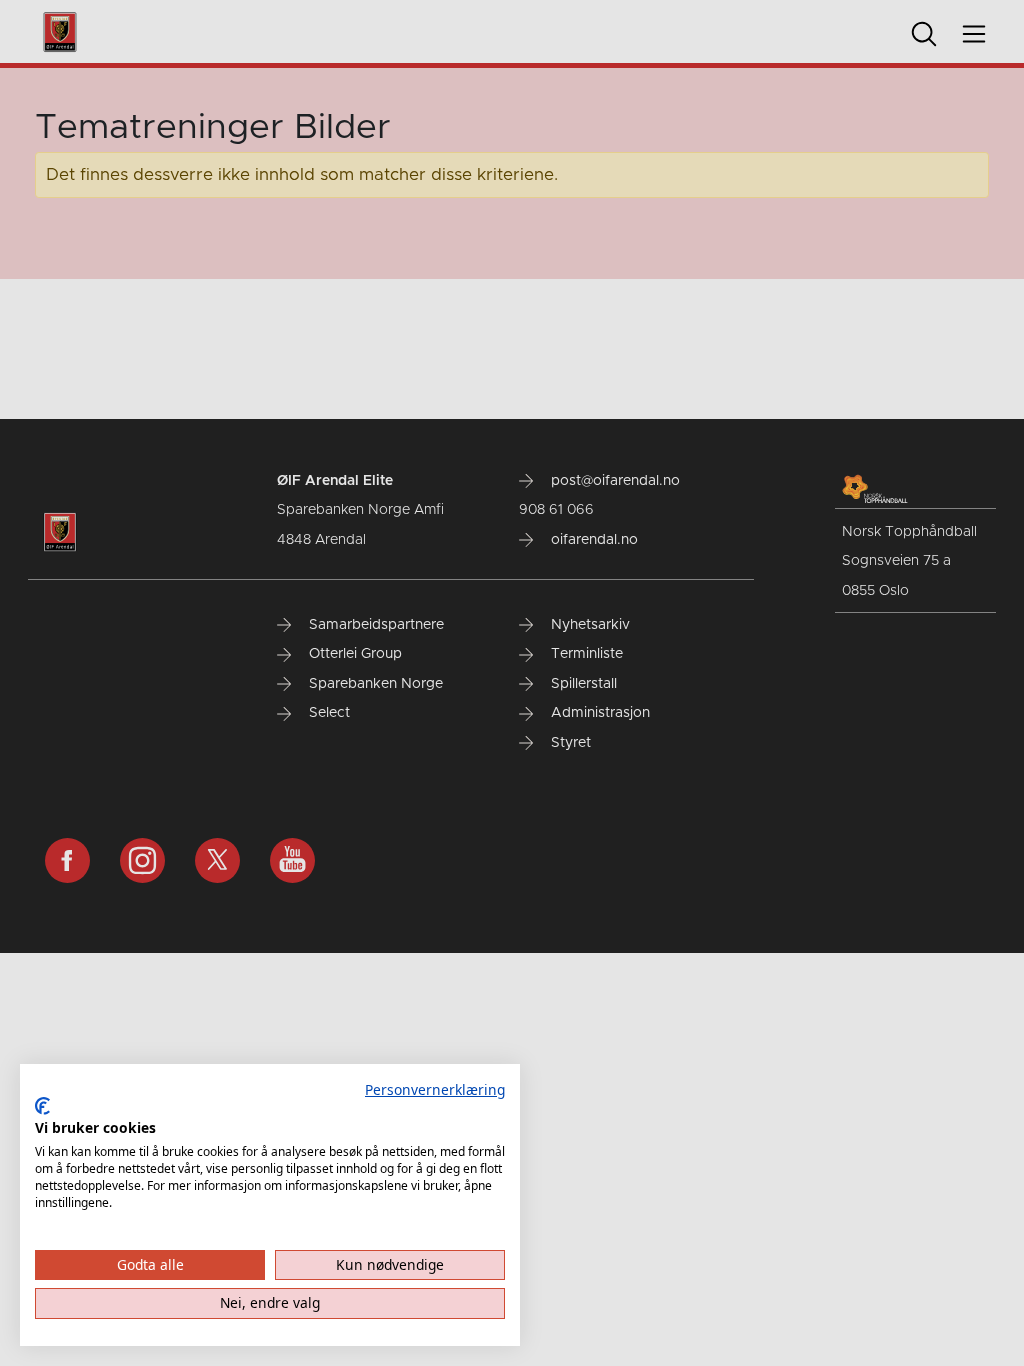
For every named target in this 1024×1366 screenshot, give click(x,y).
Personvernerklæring (435, 1089)
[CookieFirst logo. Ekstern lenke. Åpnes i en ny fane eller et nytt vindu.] (42, 1106)
